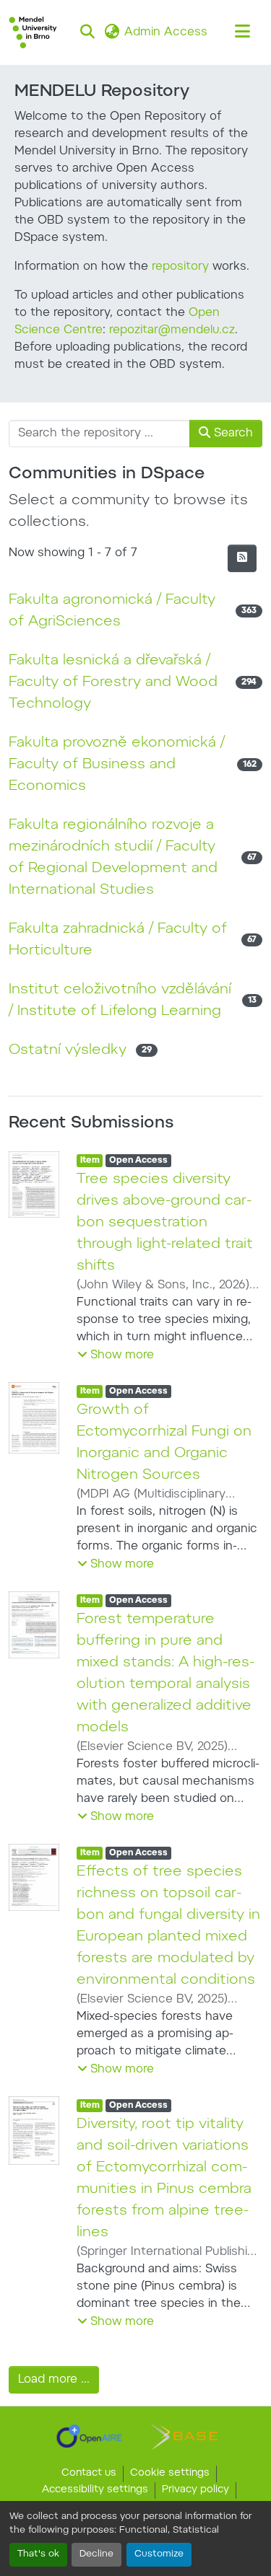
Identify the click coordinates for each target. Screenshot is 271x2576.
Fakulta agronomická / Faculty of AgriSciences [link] (112, 611)
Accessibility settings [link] (95, 2490)
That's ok (38, 2554)
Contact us (89, 2474)
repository (180, 267)
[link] (89, 2436)
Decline (96, 2554)
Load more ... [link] (54, 2380)
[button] (33, 32)
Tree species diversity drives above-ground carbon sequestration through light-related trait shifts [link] (165, 1223)
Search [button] (232, 434)
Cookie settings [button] (170, 2474)
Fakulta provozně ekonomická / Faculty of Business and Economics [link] (117, 765)
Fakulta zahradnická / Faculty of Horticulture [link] (118, 940)
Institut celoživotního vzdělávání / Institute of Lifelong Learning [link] (120, 1001)
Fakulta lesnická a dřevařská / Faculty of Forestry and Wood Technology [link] (113, 682)
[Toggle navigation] (242, 32)
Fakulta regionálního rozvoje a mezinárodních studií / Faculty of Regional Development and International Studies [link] (113, 858)
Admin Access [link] (166, 32)
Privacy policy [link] (195, 2490)
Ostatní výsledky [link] (68, 1050)
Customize (159, 2554)
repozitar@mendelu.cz (172, 330)
